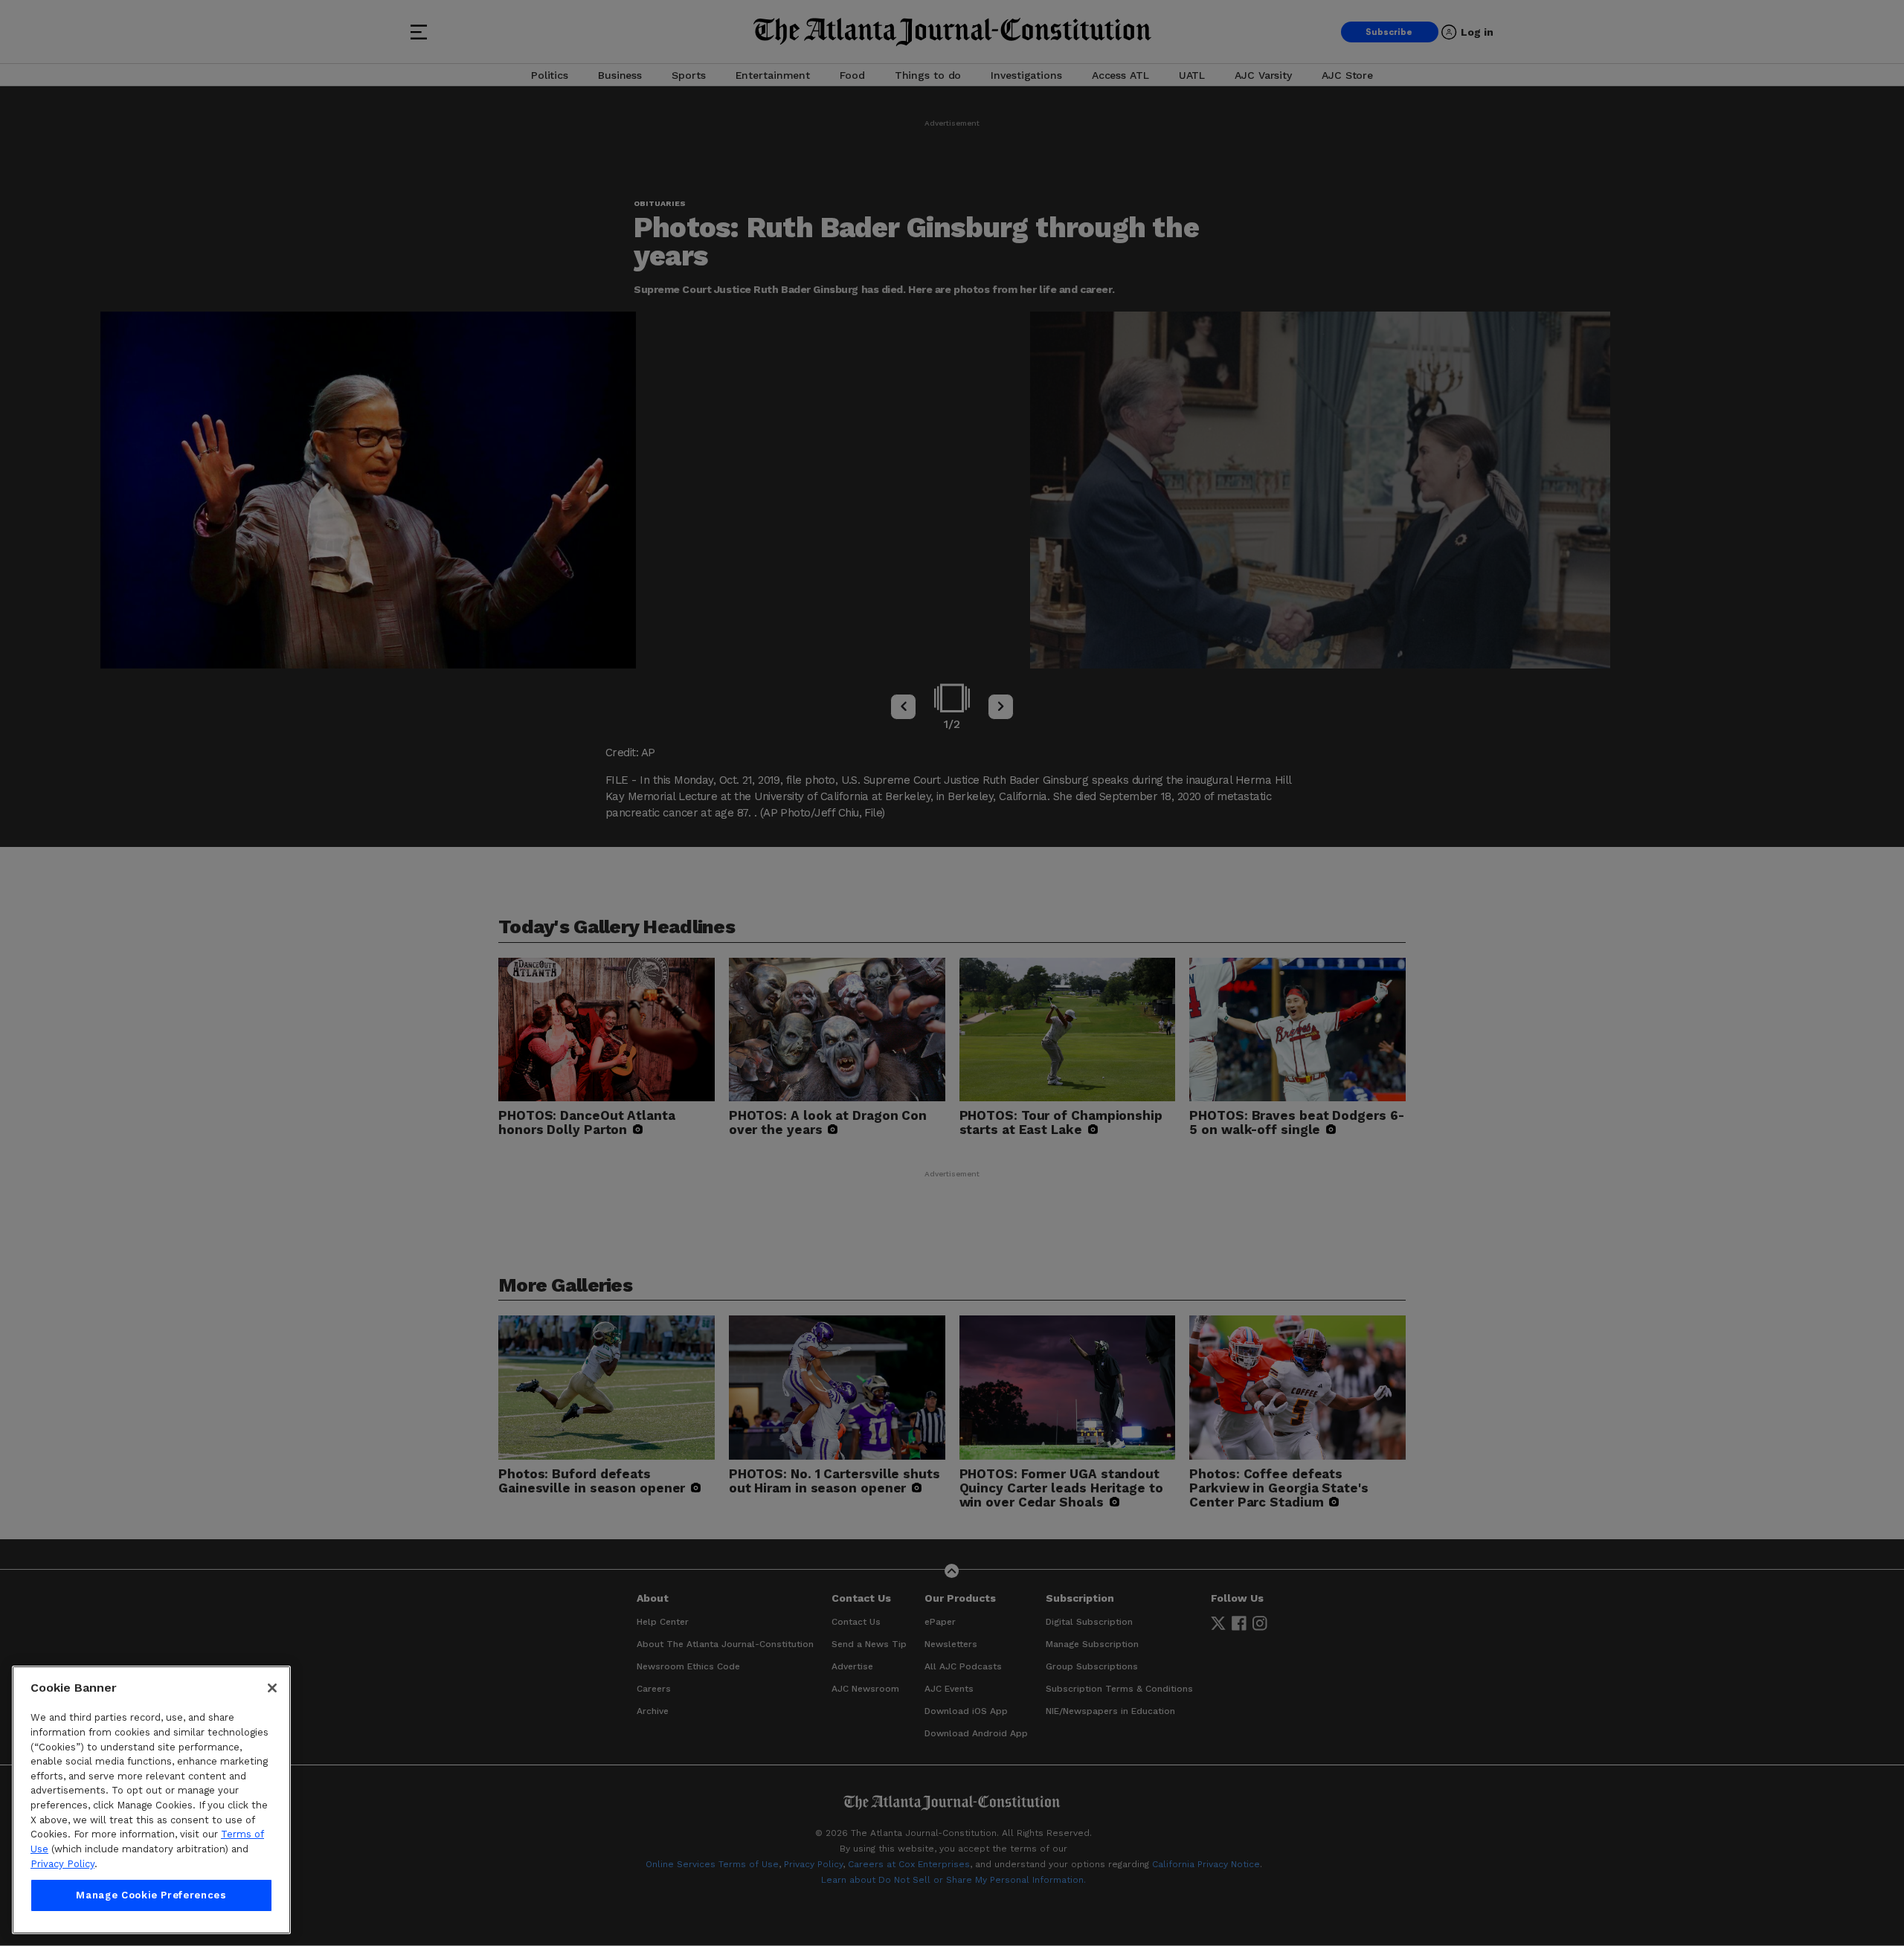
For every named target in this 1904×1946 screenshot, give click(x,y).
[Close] (272, 1688)
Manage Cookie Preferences (151, 1895)
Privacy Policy (62, 1864)
